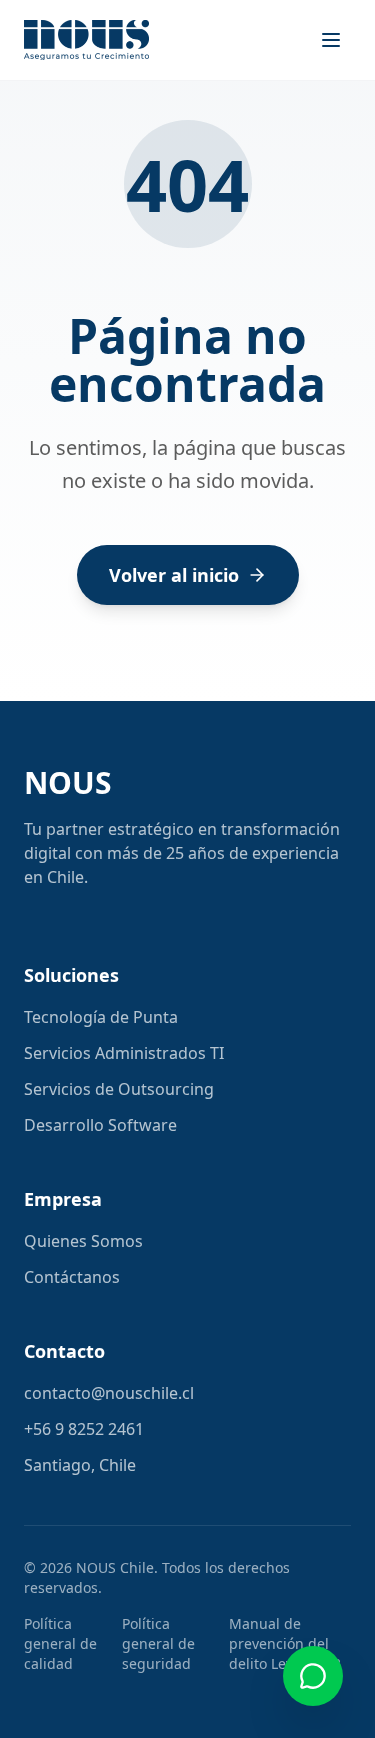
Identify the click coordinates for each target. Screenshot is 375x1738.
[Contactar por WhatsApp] (313, 1676)
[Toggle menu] (331, 40)
